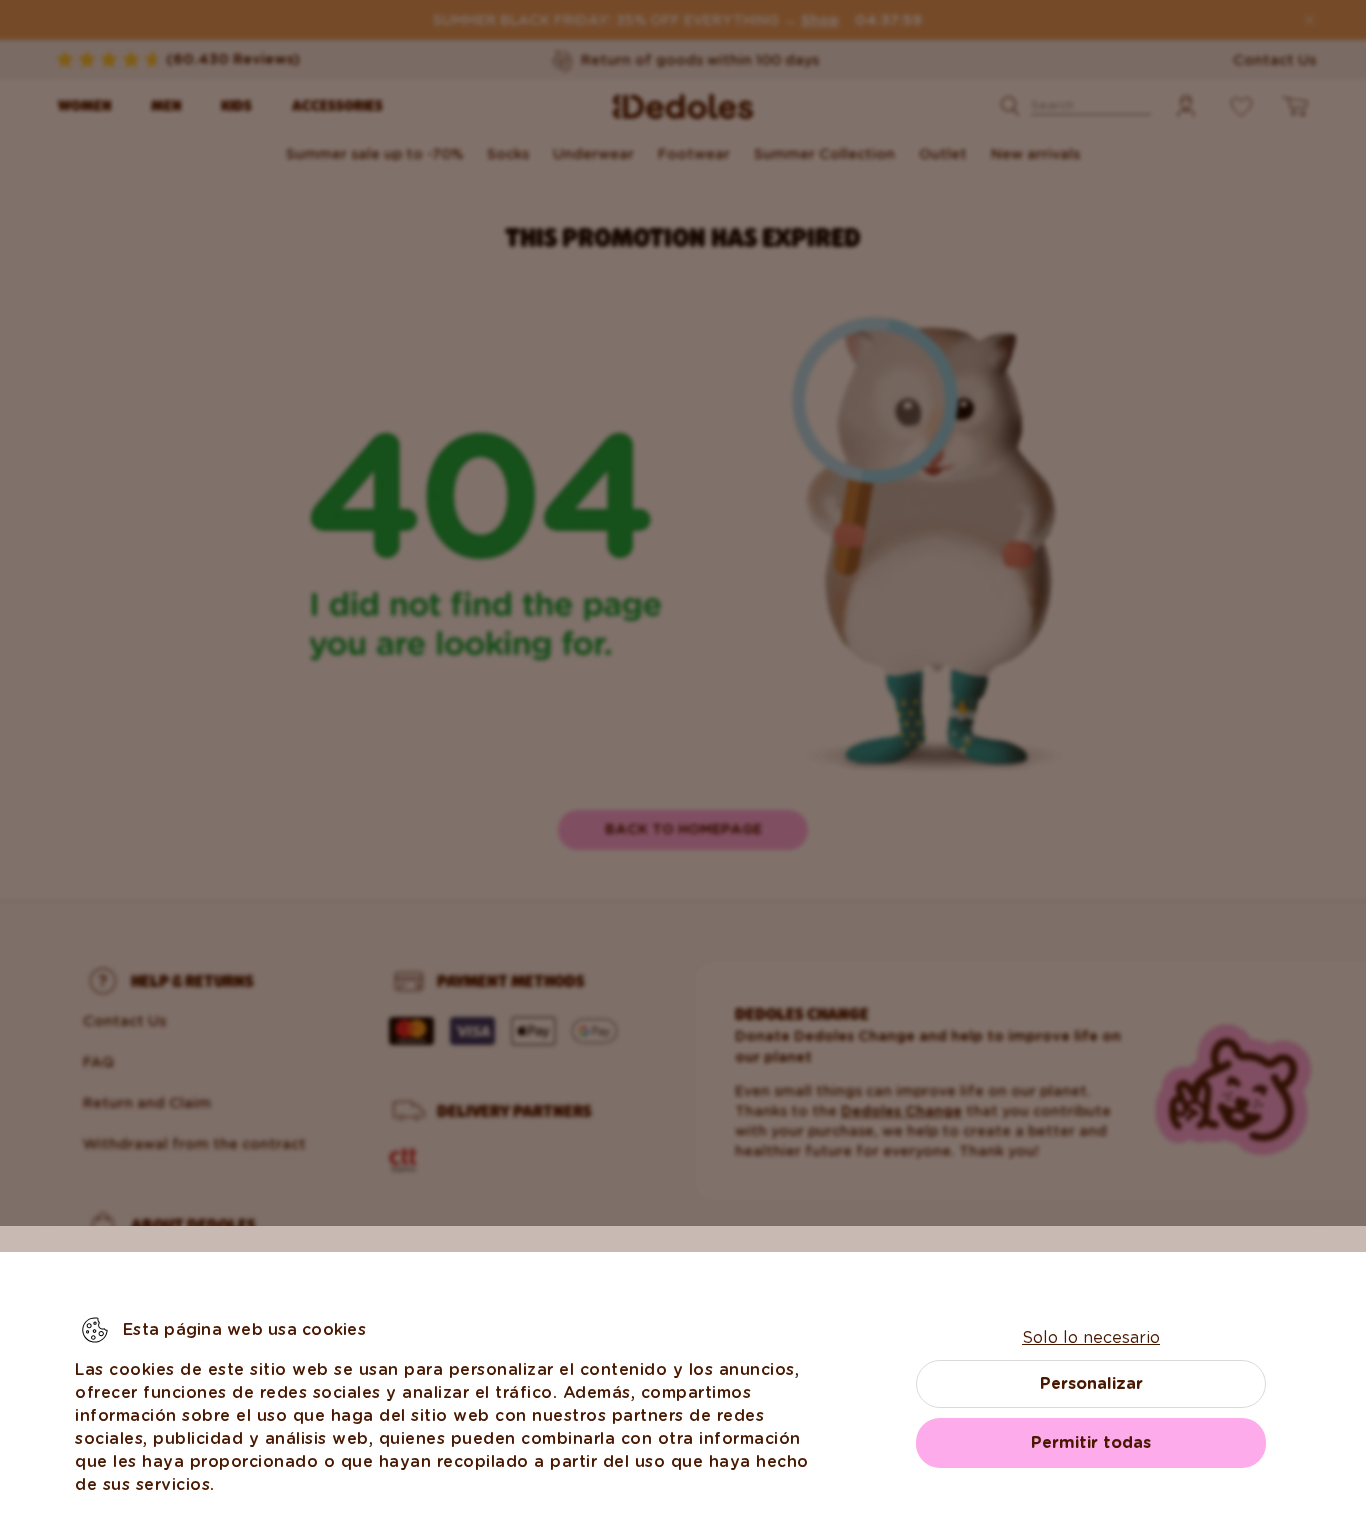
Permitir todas (1091, 1442)
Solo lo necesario (1091, 1337)
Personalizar (1091, 1383)
